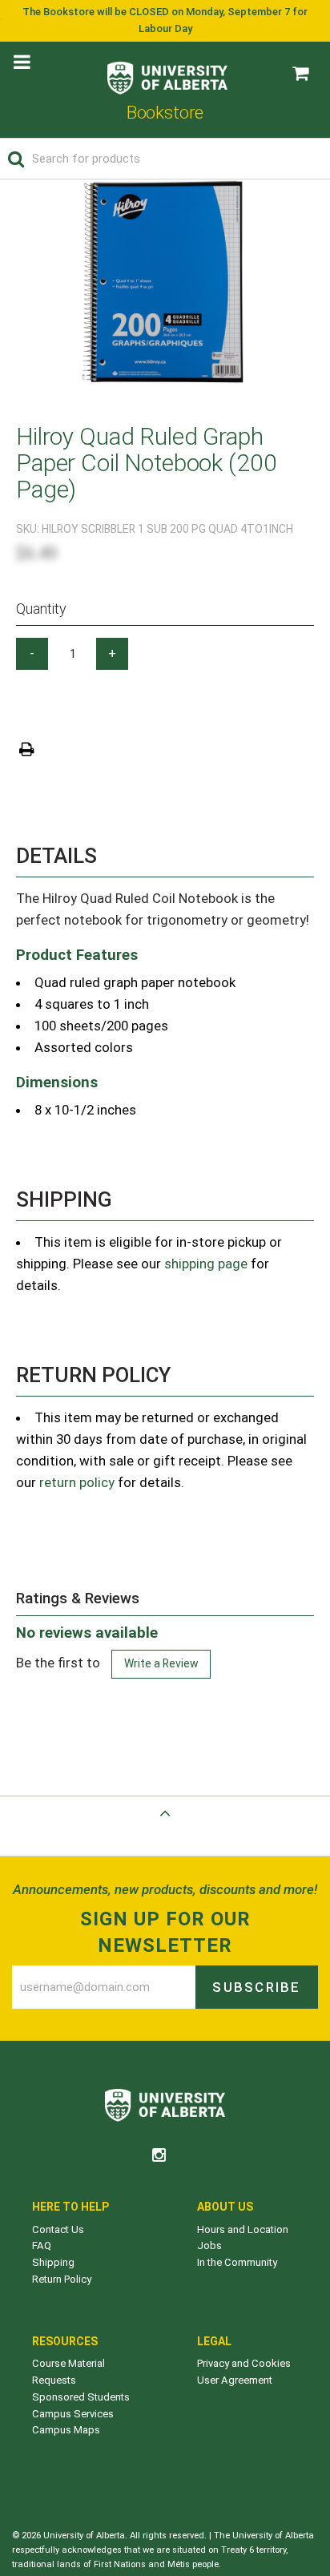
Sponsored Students (81, 2397)
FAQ (42, 2245)
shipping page (206, 1264)
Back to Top (165, 1832)
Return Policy (62, 2279)
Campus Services (73, 2414)
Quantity (41, 609)
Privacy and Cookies (244, 2363)
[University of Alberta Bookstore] (167, 74)
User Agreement (235, 2380)
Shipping (53, 2262)
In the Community (237, 2262)
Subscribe (256, 1987)
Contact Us (58, 2229)
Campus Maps (66, 2430)
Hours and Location (243, 2229)
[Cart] (300, 74)
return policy (77, 1482)
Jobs (209, 2245)
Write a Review (161, 1663)
